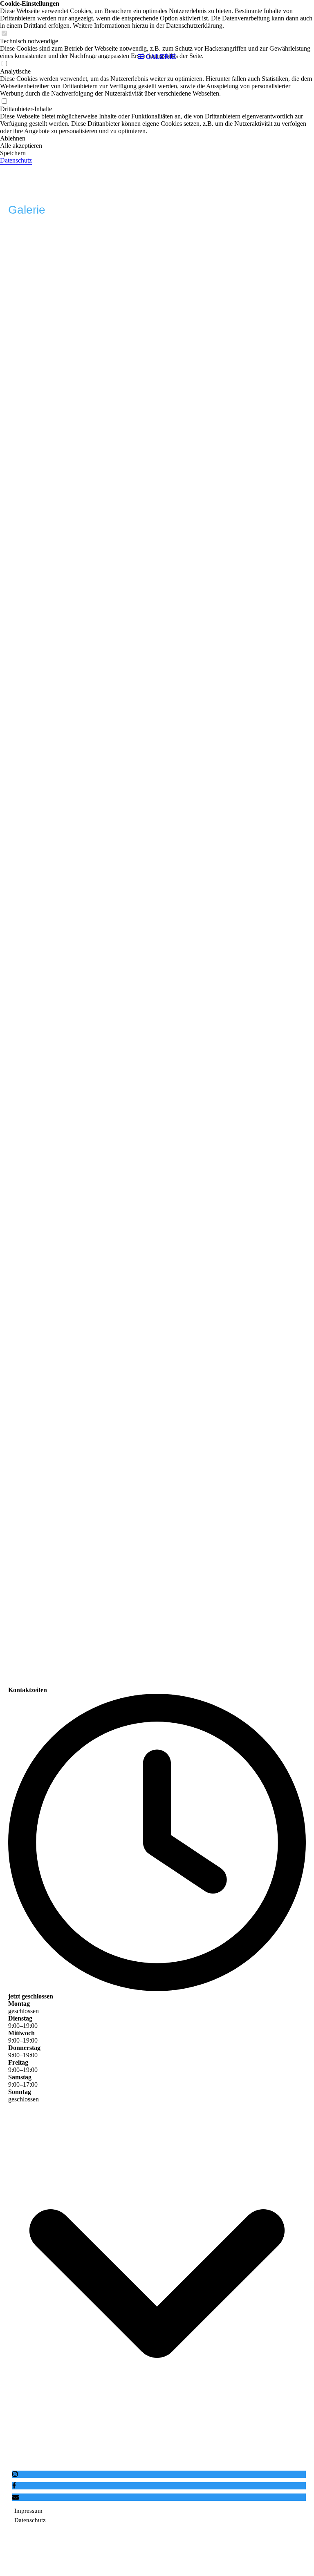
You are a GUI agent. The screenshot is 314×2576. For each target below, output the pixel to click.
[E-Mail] (16, 2497)
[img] (157, 25)
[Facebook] (14, 2486)
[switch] (4, 101)
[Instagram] (15, 2474)
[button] (157, 138)
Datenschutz (16, 160)
